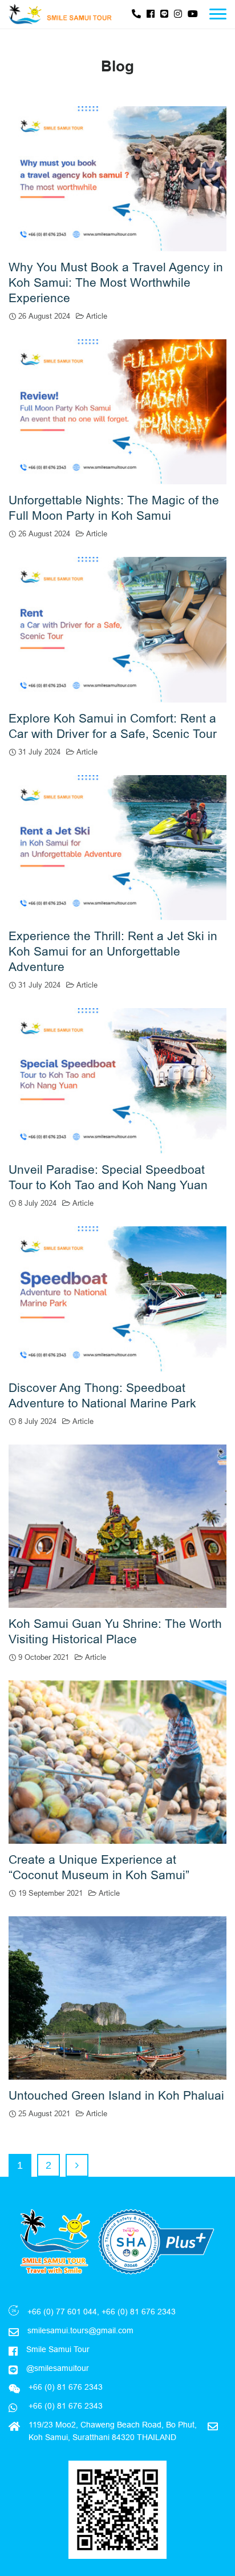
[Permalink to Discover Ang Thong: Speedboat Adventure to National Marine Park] (117, 1298)
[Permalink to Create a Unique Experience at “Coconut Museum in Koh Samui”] (117, 1761)
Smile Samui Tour (58, 2349)
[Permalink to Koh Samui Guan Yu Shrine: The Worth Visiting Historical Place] (117, 1525)
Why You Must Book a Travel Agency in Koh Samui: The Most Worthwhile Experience (116, 283)
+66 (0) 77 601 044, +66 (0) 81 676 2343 (102, 2312)
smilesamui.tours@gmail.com (80, 2330)
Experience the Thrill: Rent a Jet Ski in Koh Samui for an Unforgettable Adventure (113, 952)
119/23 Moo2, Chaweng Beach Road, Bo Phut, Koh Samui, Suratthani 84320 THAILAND (113, 2431)
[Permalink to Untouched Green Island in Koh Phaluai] (117, 1997)
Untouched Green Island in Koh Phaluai (116, 2096)
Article (97, 316)
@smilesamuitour (58, 2368)
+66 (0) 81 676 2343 (64, 2406)
